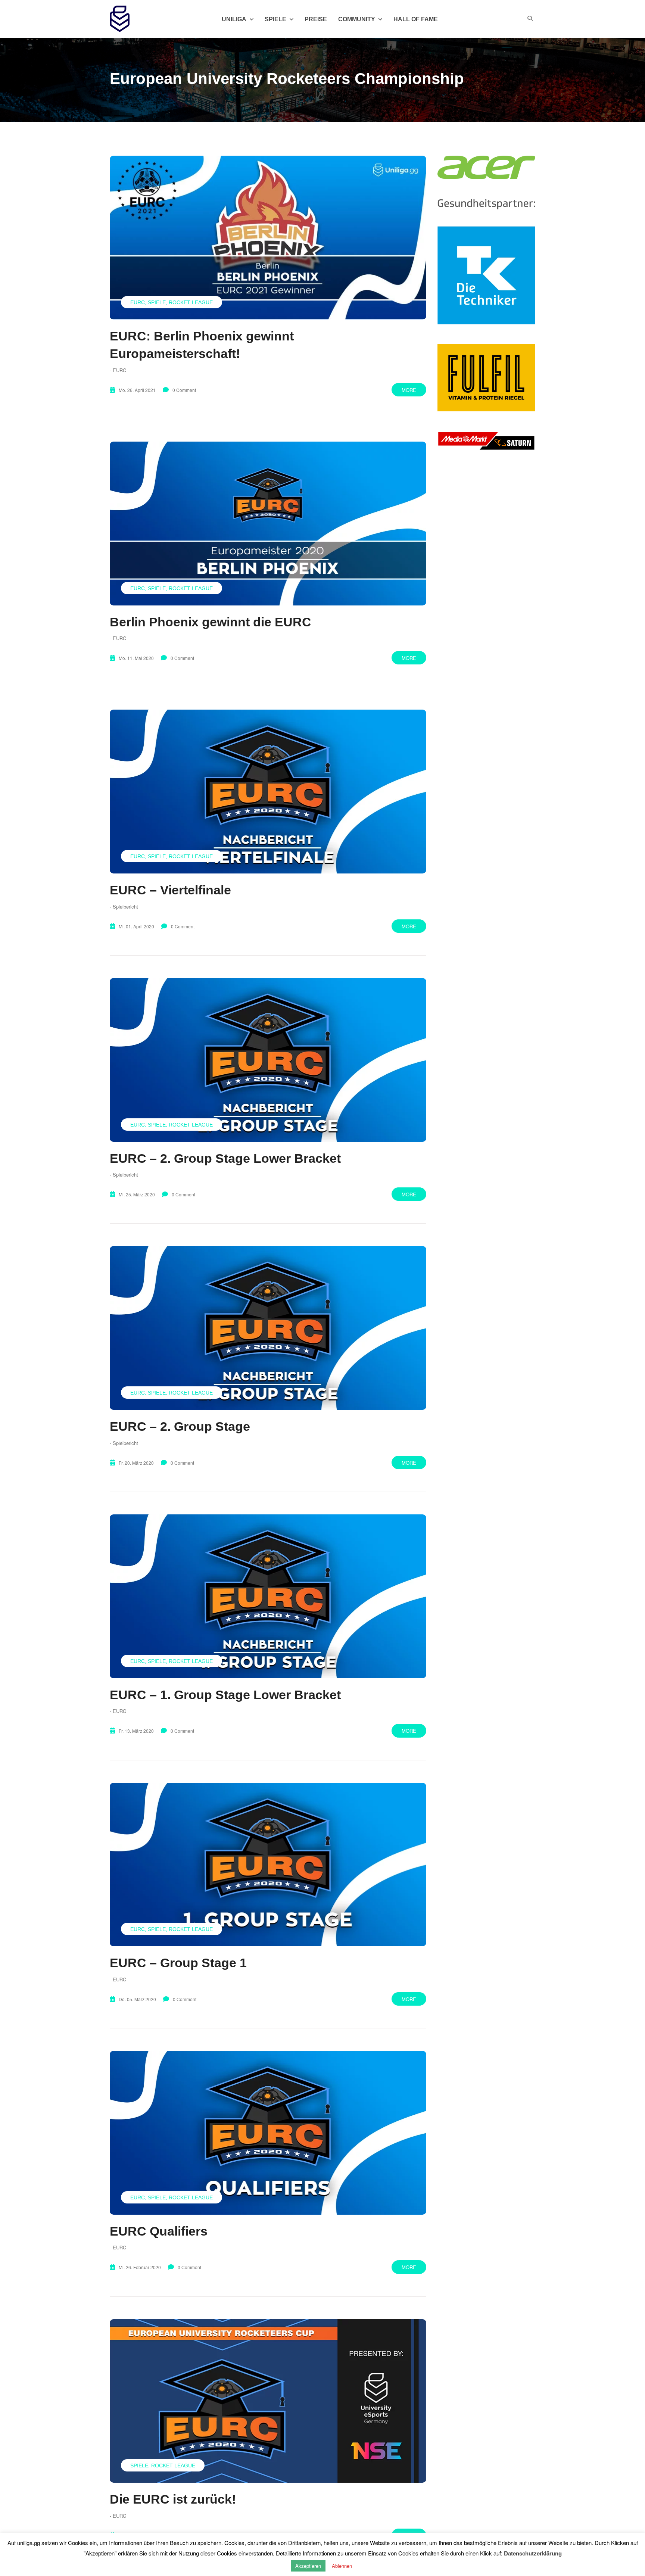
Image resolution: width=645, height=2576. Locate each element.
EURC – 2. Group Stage (180, 1426)
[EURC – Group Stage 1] (268, 1865)
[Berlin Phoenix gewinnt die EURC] (268, 524)
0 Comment (184, 390)
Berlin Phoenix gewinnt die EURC (211, 622)
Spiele (157, 302)
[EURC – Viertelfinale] (268, 792)
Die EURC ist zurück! (173, 2499)
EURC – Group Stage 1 (178, 1963)
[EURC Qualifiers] (268, 2133)
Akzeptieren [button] (308, 2566)
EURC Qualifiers (159, 2231)
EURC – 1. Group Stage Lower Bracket (225, 1695)
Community (357, 19)
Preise (316, 19)
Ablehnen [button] (342, 2566)
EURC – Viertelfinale (170, 890)
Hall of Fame (416, 19)
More (409, 390)
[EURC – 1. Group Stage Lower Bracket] (268, 1596)
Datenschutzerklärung (533, 2553)
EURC (138, 302)
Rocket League (191, 302)
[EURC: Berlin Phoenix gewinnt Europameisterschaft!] (268, 237)
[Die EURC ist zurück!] (268, 2401)
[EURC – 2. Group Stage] (268, 1328)
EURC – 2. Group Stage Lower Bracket (225, 1158)
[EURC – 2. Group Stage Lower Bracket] (268, 1060)
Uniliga (234, 19)
